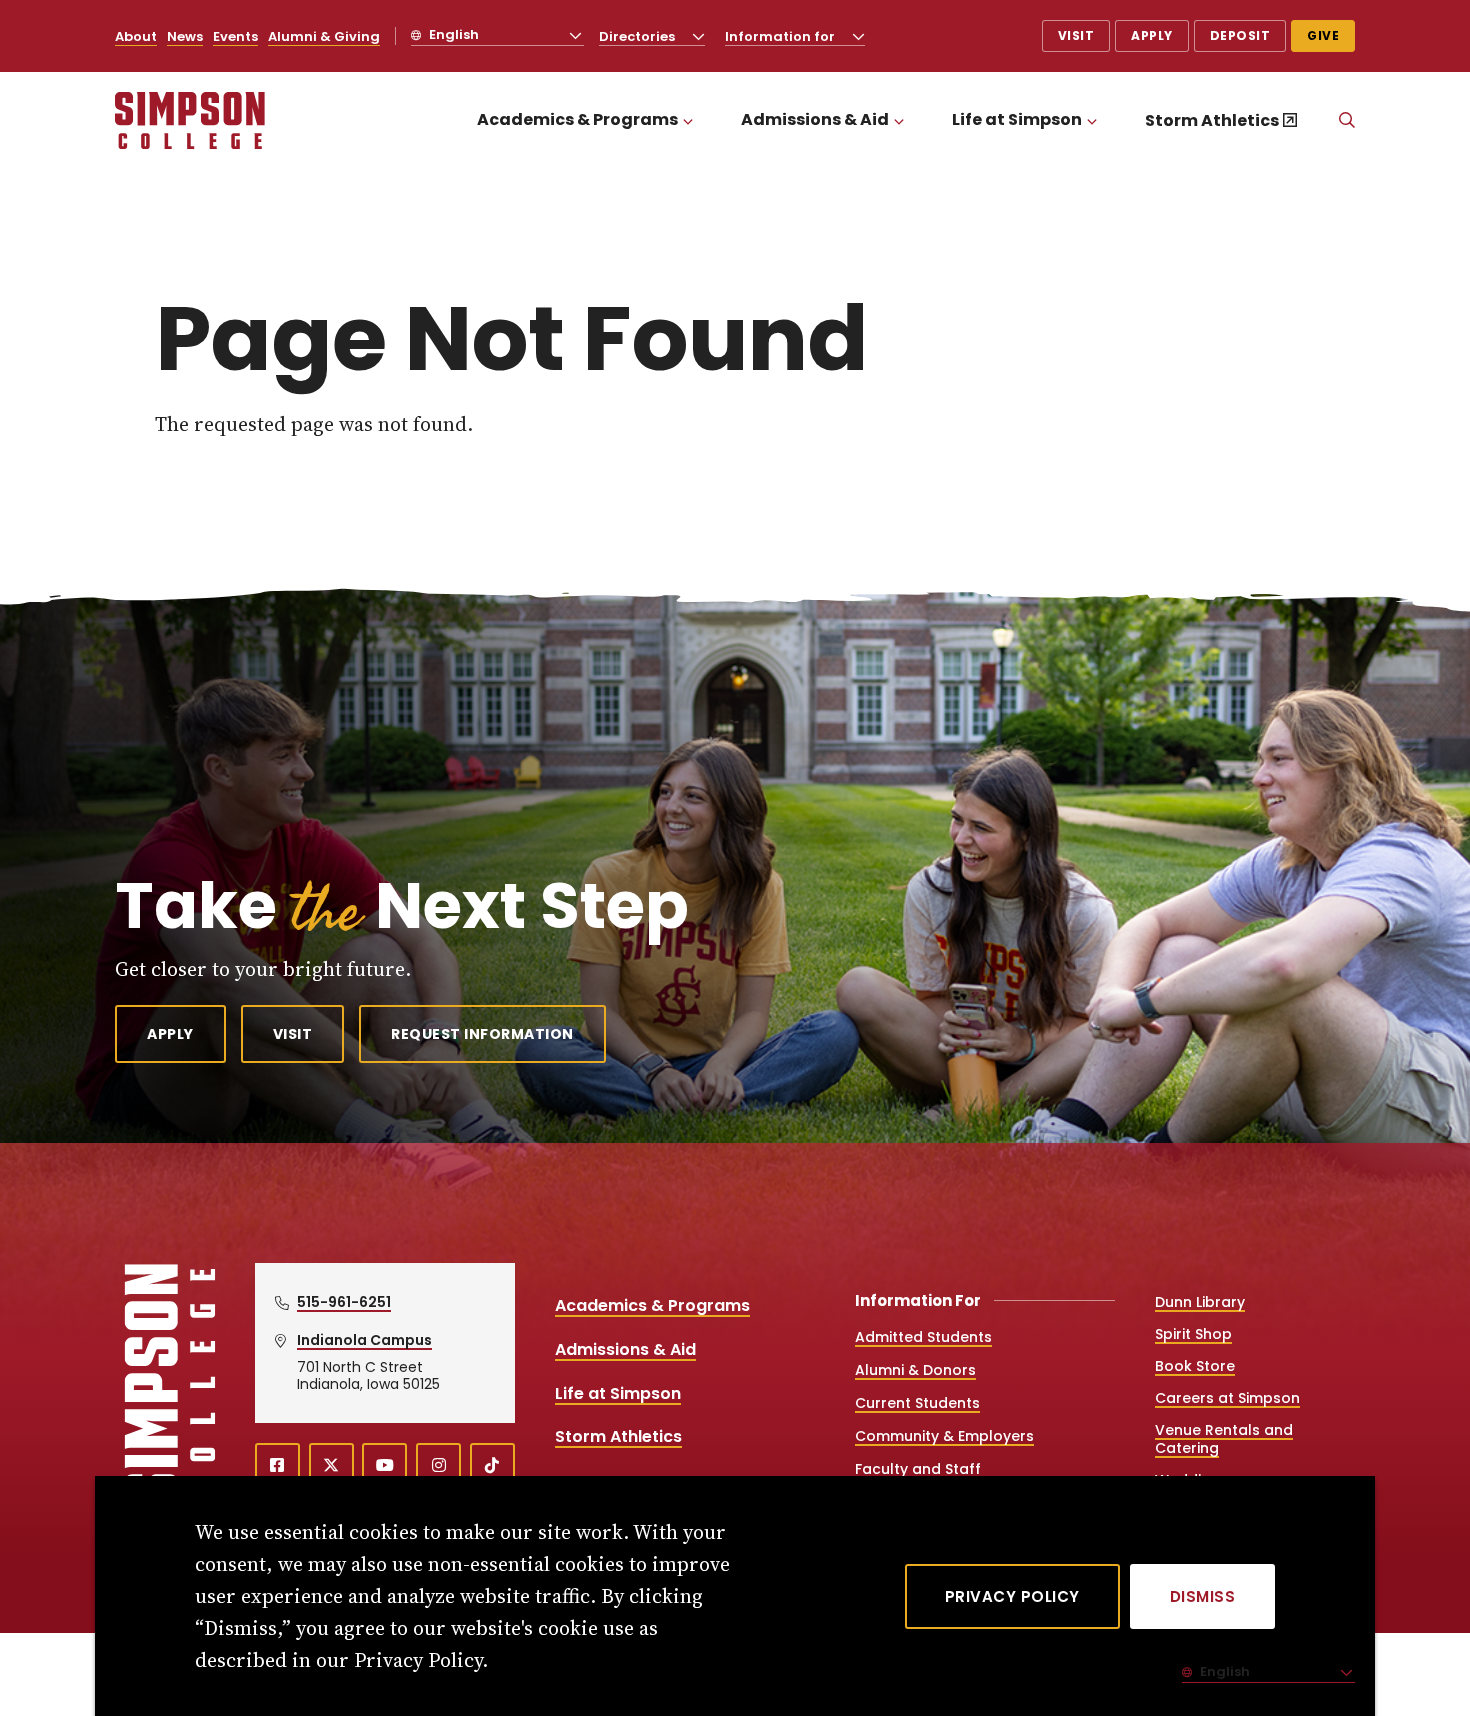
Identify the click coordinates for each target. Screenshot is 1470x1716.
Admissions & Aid (815, 119)
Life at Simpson (1017, 119)
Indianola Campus (364, 1340)
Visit (1076, 35)
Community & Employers (944, 1436)
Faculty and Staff (918, 1469)
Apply (1152, 35)
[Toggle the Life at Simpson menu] (1092, 120)
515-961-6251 (344, 1302)
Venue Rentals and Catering (1224, 1439)
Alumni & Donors (915, 1370)
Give (1323, 35)
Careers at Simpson (1227, 1398)
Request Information (482, 1034)
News (185, 36)
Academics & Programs (577, 119)
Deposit (1240, 35)
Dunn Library (1200, 1302)
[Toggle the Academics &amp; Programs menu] (688, 120)
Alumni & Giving (324, 36)
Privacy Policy (1012, 1596)
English (452, 34)
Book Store (1195, 1366)
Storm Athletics (1212, 120)
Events (235, 36)
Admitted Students (923, 1337)
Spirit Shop (1193, 1334)
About (136, 36)
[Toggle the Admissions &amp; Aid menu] (899, 120)
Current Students (917, 1403)
